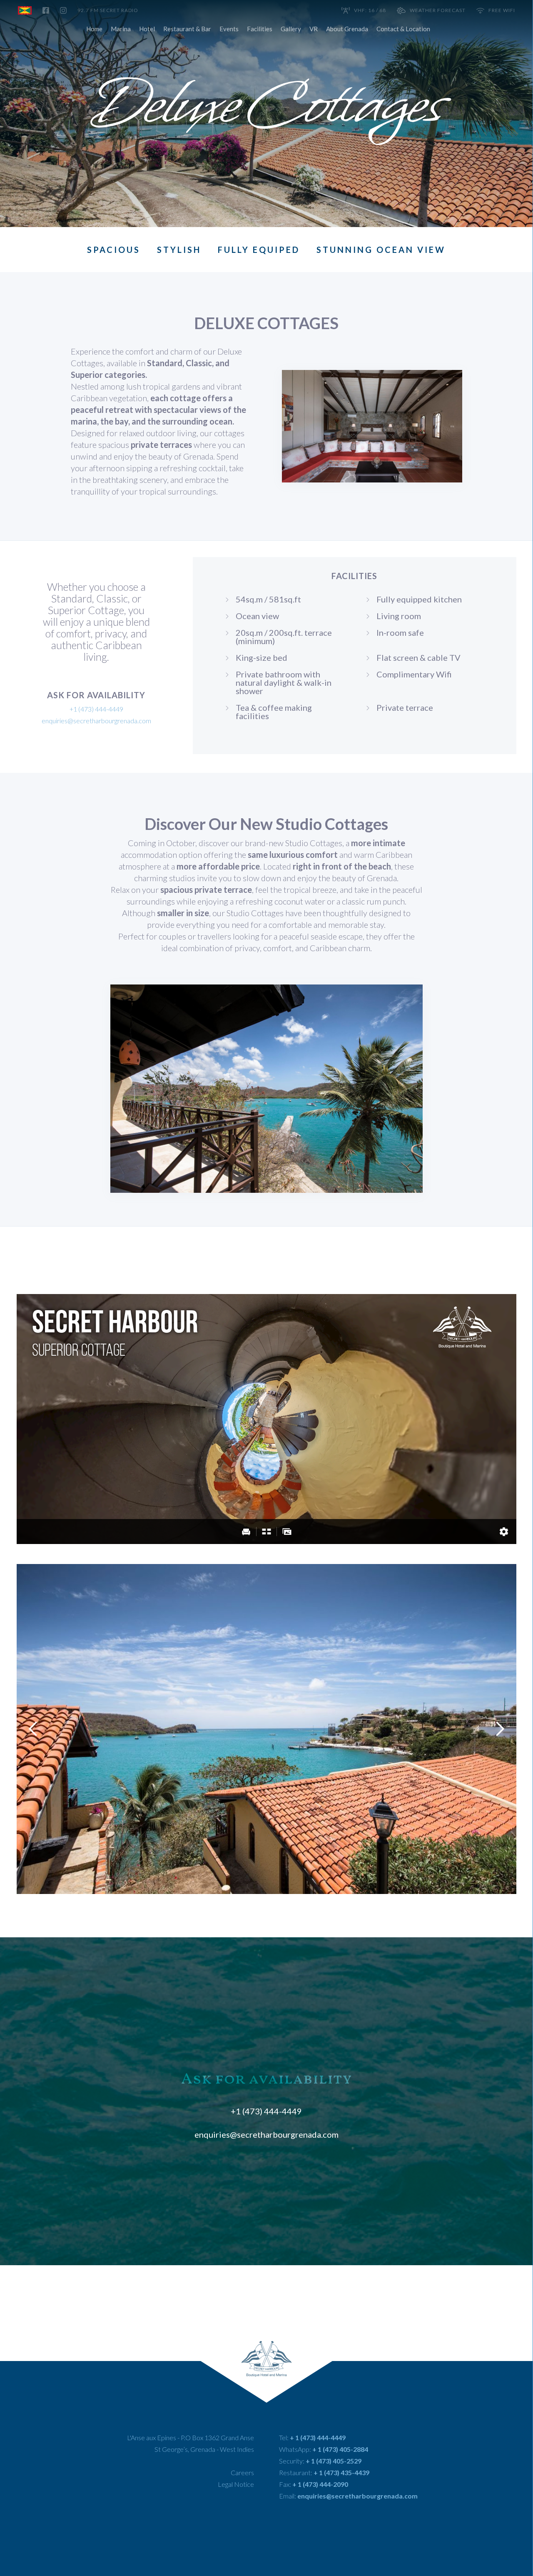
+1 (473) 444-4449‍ (96, 709)
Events (229, 29)
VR (314, 29)
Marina (121, 29)
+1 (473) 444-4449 (266, 2111)
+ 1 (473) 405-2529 (334, 2461)
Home (94, 29)
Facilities (260, 29)
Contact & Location (403, 29)
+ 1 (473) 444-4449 (318, 2437)
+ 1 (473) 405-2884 (340, 2449)
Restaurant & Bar (187, 29)
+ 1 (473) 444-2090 (320, 2484)
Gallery (291, 29)
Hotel (147, 29)
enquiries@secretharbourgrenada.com (96, 721)
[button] (33, 1729)
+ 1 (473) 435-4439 (341, 2472)
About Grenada (347, 29)
